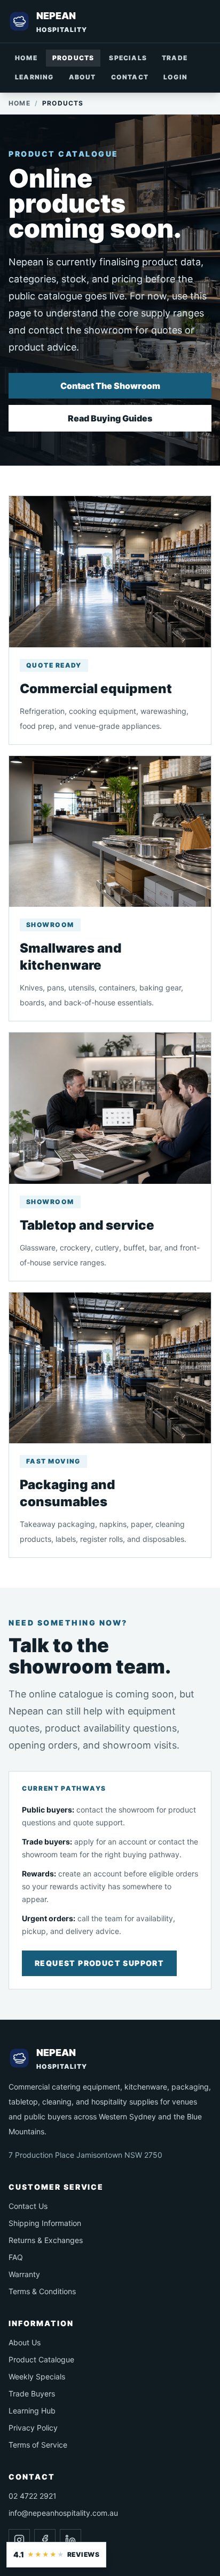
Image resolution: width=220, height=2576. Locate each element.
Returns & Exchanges (46, 2240)
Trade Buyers (32, 2394)
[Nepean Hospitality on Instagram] (19, 2540)
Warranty (24, 2274)
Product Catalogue (41, 2359)
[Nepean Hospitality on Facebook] (45, 2540)
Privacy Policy (33, 2428)
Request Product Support (99, 1963)
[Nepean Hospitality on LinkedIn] (70, 2540)
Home (26, 58)
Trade (175, 58)
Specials (128, 58)
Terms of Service (38, 2445)
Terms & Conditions (42, 2291)
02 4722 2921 (33, 2496)
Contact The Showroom (110, 386)
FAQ (16, 2257)
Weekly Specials (37, 2376)
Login (175, 77)
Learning (34, 77)
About (82, 77)
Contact (130, 77)
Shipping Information (45, 2223)
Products (73, 58)
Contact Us (28, 2206)
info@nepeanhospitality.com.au (63, 2513)
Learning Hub (32, 2411)
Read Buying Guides (110, 418)
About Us (25, 2342)
